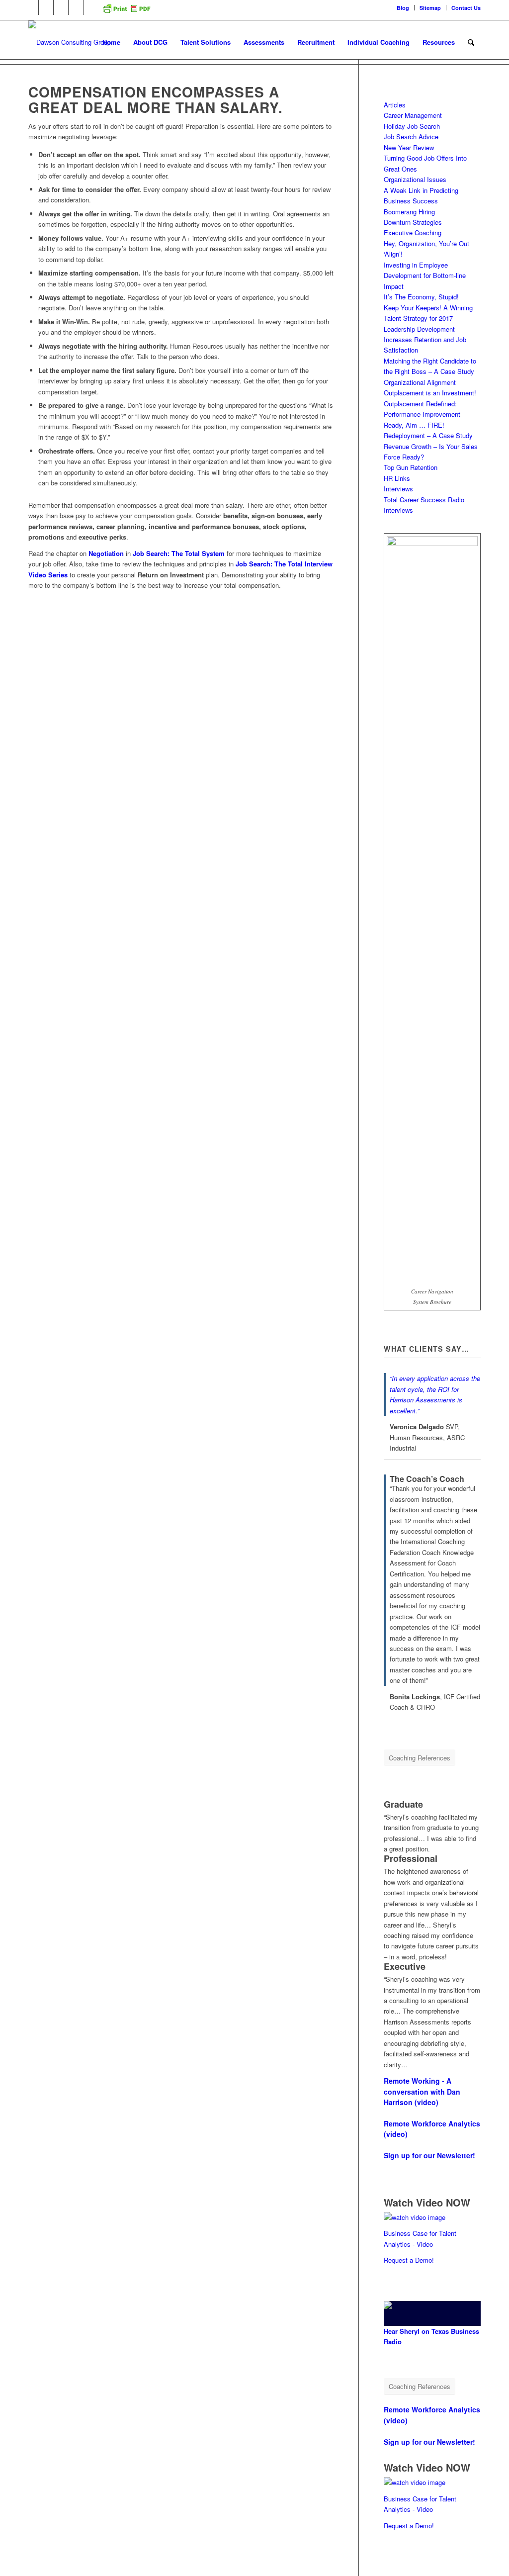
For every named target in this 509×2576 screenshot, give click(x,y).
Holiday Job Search (412, 126)
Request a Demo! (409, 2260)
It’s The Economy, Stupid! (421, 297)
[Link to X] (61, 7)
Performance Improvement (422, 414)
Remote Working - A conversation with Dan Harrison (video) (422, 2091)
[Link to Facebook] (46, 7)
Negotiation (107, 553)
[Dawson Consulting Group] (70, 42)
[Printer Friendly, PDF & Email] (126, 12)
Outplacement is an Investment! (430, 393)
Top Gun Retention (411, 467)
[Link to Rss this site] (91, 7)
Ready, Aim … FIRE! (414, 425)
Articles (395, 105)
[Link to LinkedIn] (31, 7)
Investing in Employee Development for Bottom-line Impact (425, 276)
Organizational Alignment (420, 382)
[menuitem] (403, 8)
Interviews (398, 489)
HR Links (397, 478)
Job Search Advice (411, 137)
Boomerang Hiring (409, 212)
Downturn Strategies (413, 222)
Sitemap (430, 8)
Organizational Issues (415, 179)
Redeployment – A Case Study (428, 435)
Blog (403, 8)
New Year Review (409, 147)
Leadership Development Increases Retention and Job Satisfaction (425, 340)
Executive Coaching (413, 232)
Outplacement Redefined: (420, 404)
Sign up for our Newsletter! (429, 2155)
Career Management (413, 115)
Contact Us (466, 8)
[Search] (471, 42)
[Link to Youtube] (76, 7)
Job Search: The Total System (179, 553)
